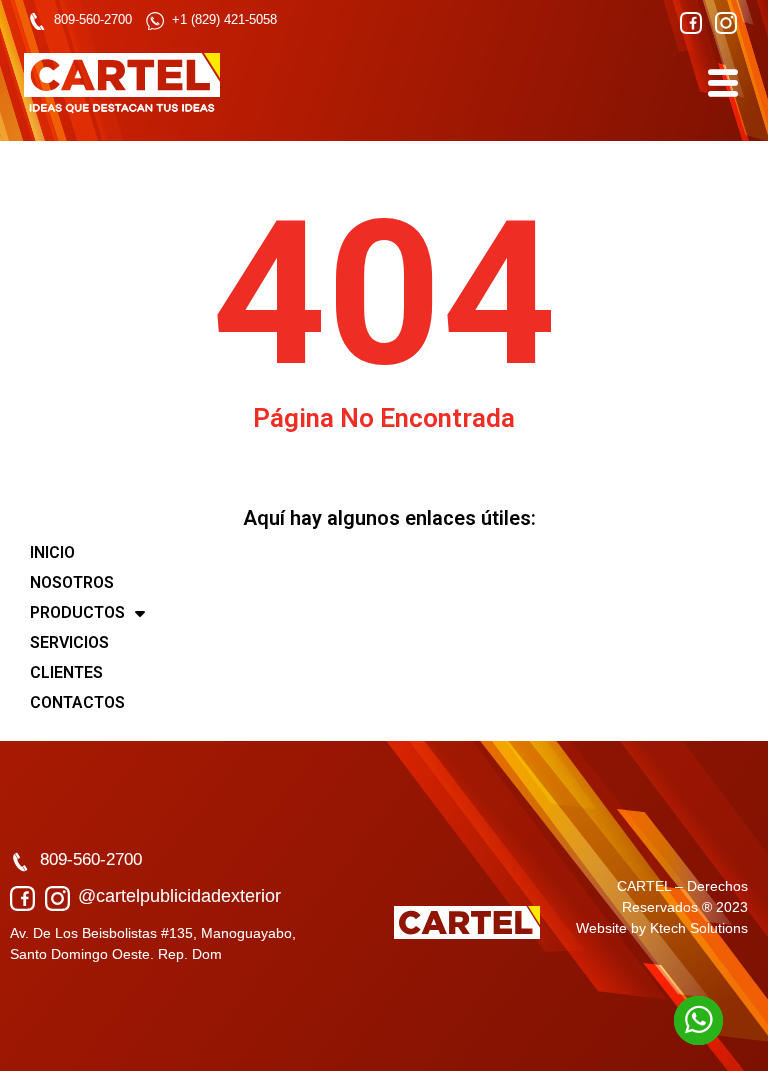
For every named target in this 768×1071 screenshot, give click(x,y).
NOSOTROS (72, 582)
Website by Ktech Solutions (662, 928)
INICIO (52, 552)
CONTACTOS (77, 702)
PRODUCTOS (77, 612)
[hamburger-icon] (721, 83)
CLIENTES (66, 672)
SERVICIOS (69, 642)
